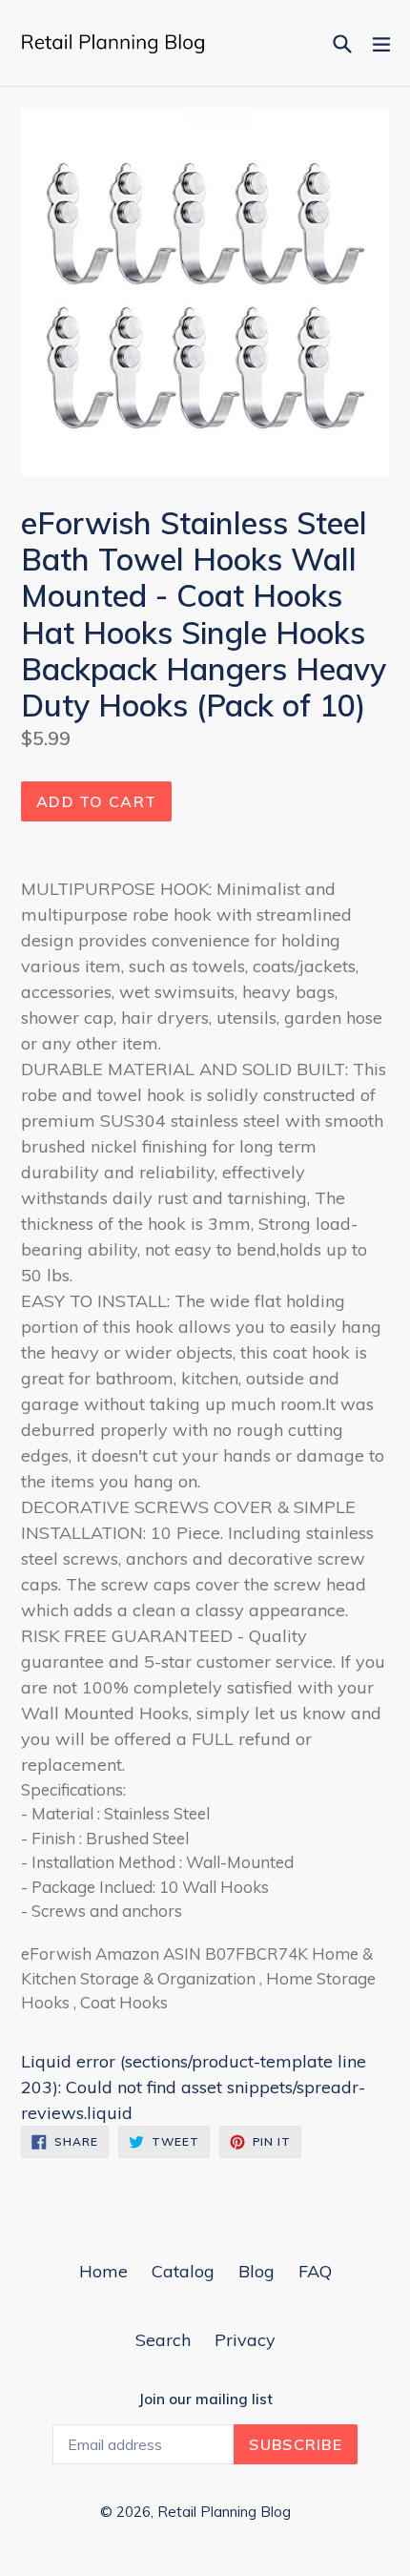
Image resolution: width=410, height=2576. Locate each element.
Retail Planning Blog (224, 2512)
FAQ (315, 2271)
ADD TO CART (96, 801)
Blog (256, 2271)
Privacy (245, 2340)
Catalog (183, 2271)
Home (103, 2271)
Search (163, 2340)
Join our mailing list (205, 2399)
